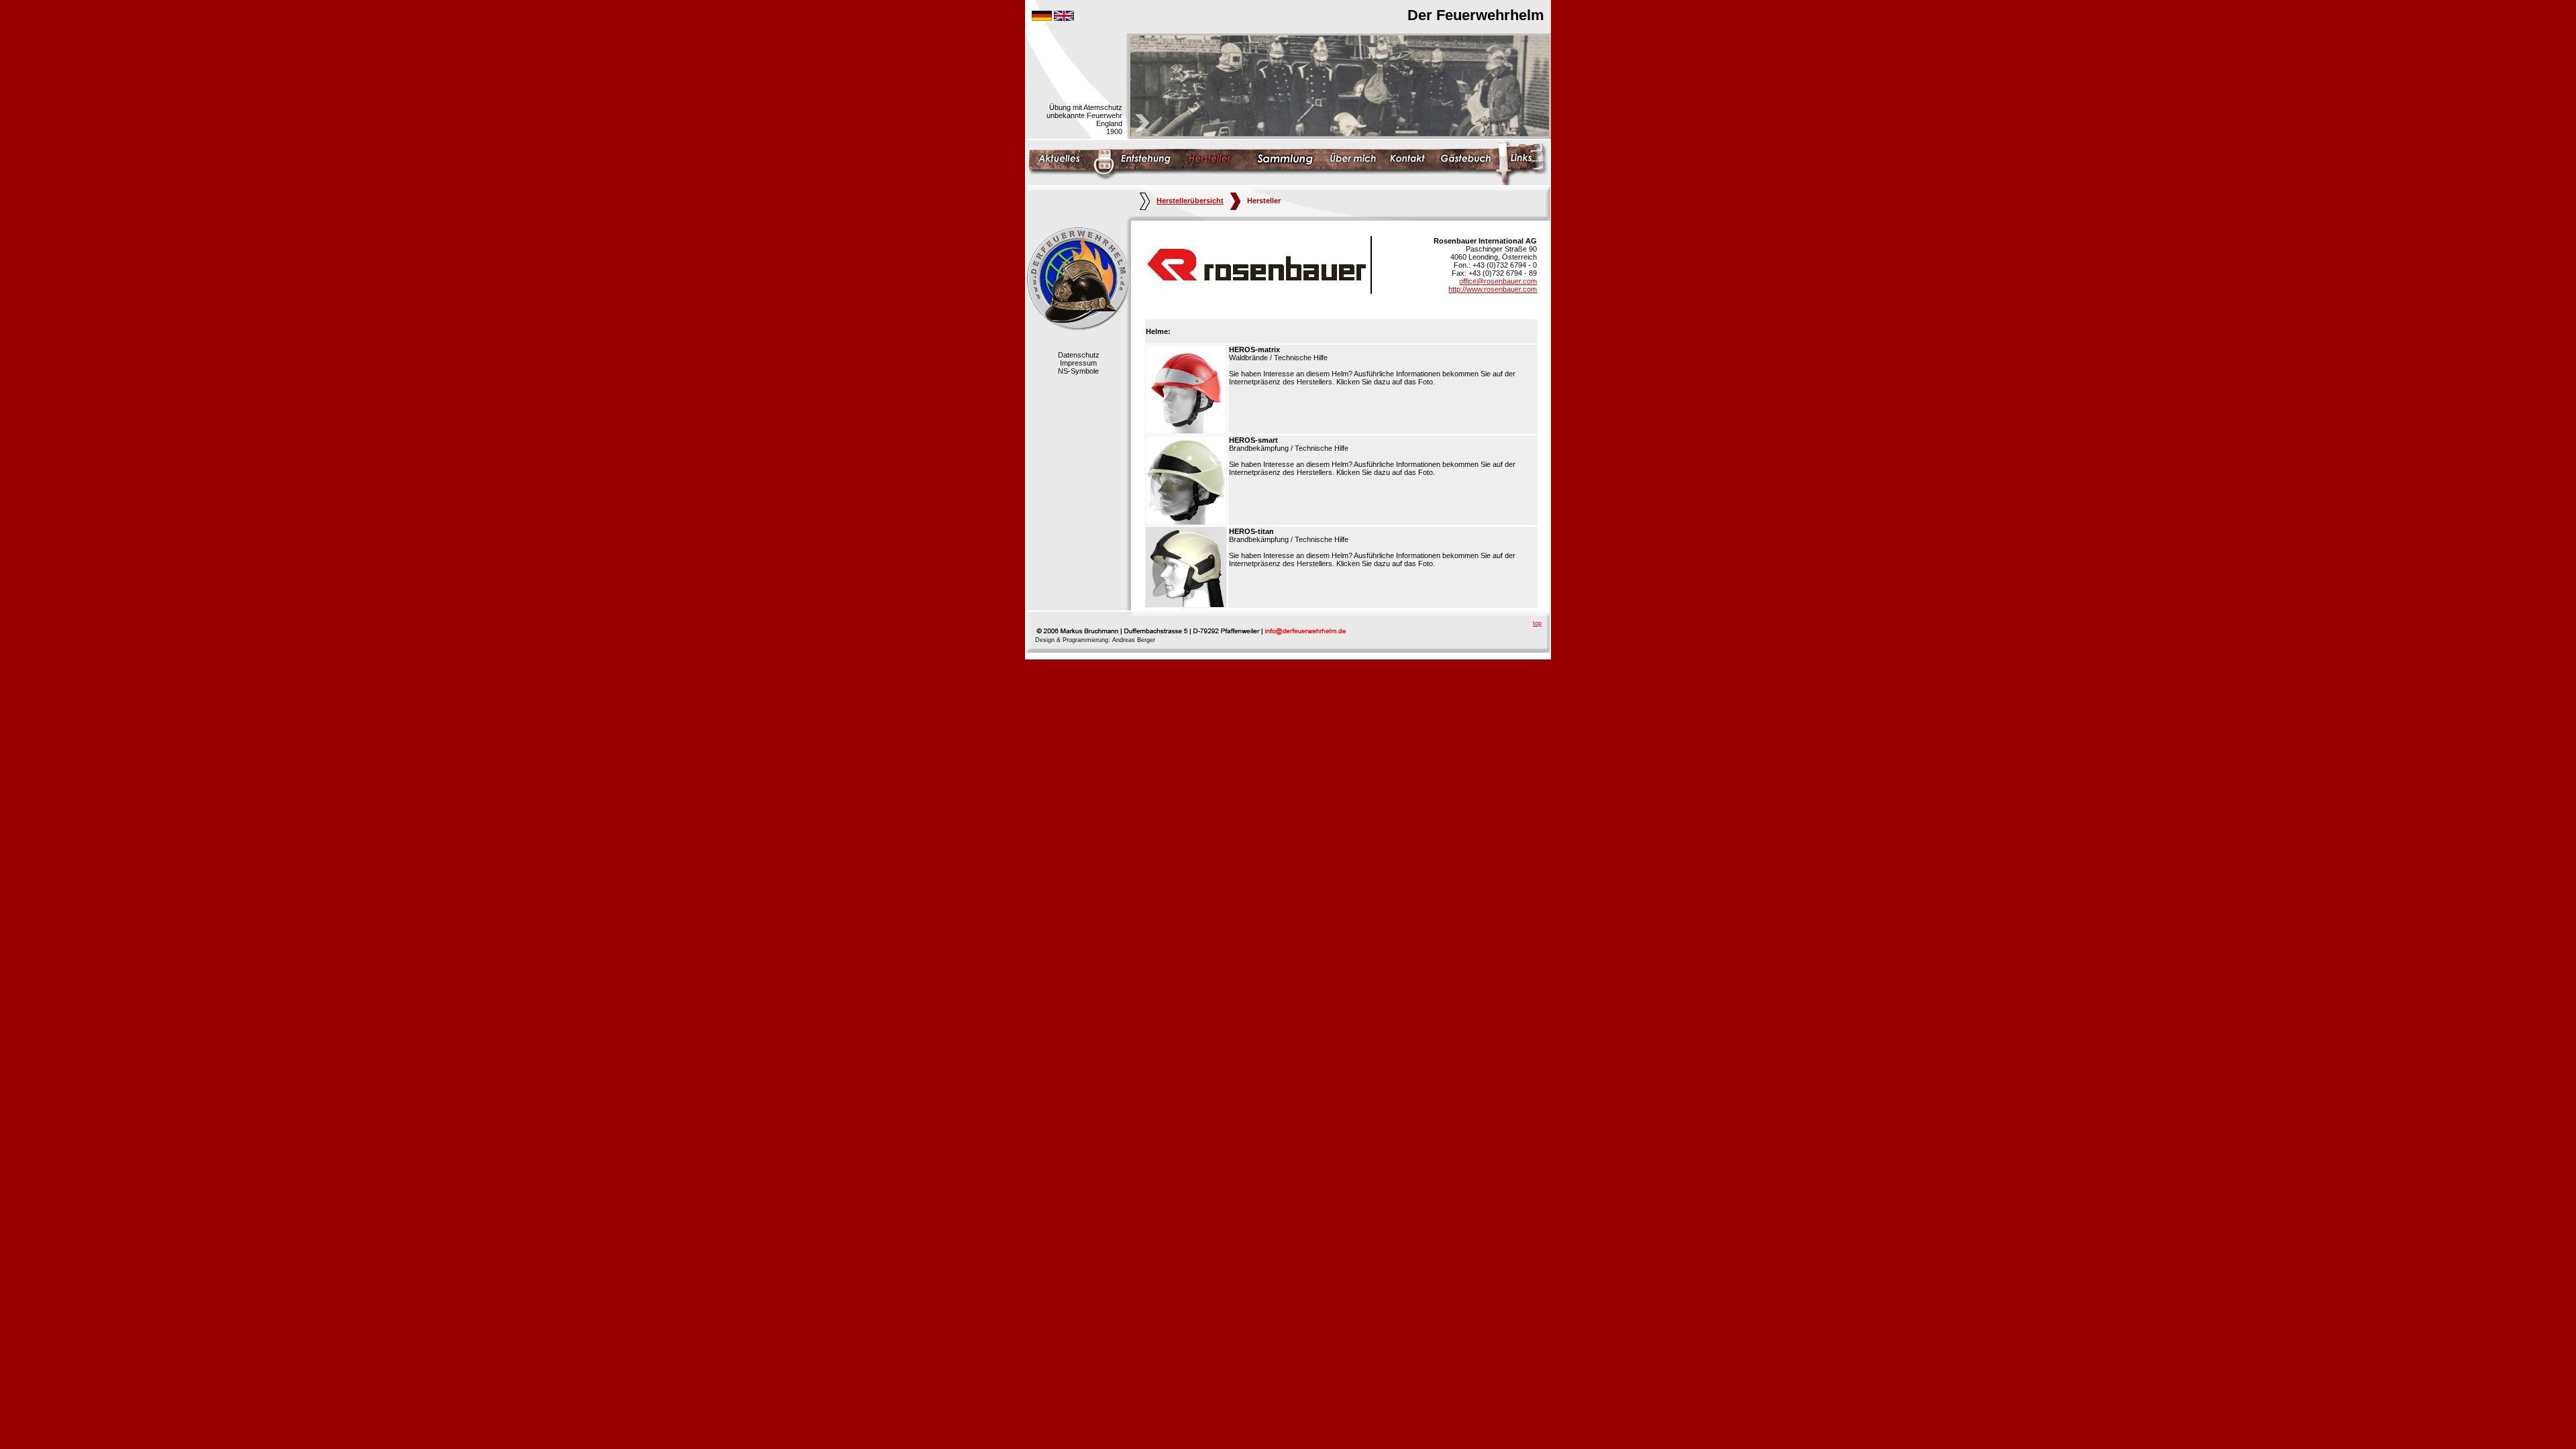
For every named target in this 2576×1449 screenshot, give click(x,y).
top (1537, 623)
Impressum (1078, 363)
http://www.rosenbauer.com (1493, 289)
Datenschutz (1079, 355)
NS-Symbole (1078, 371)
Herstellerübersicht (1190, 201)
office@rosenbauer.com (1498, 281)
